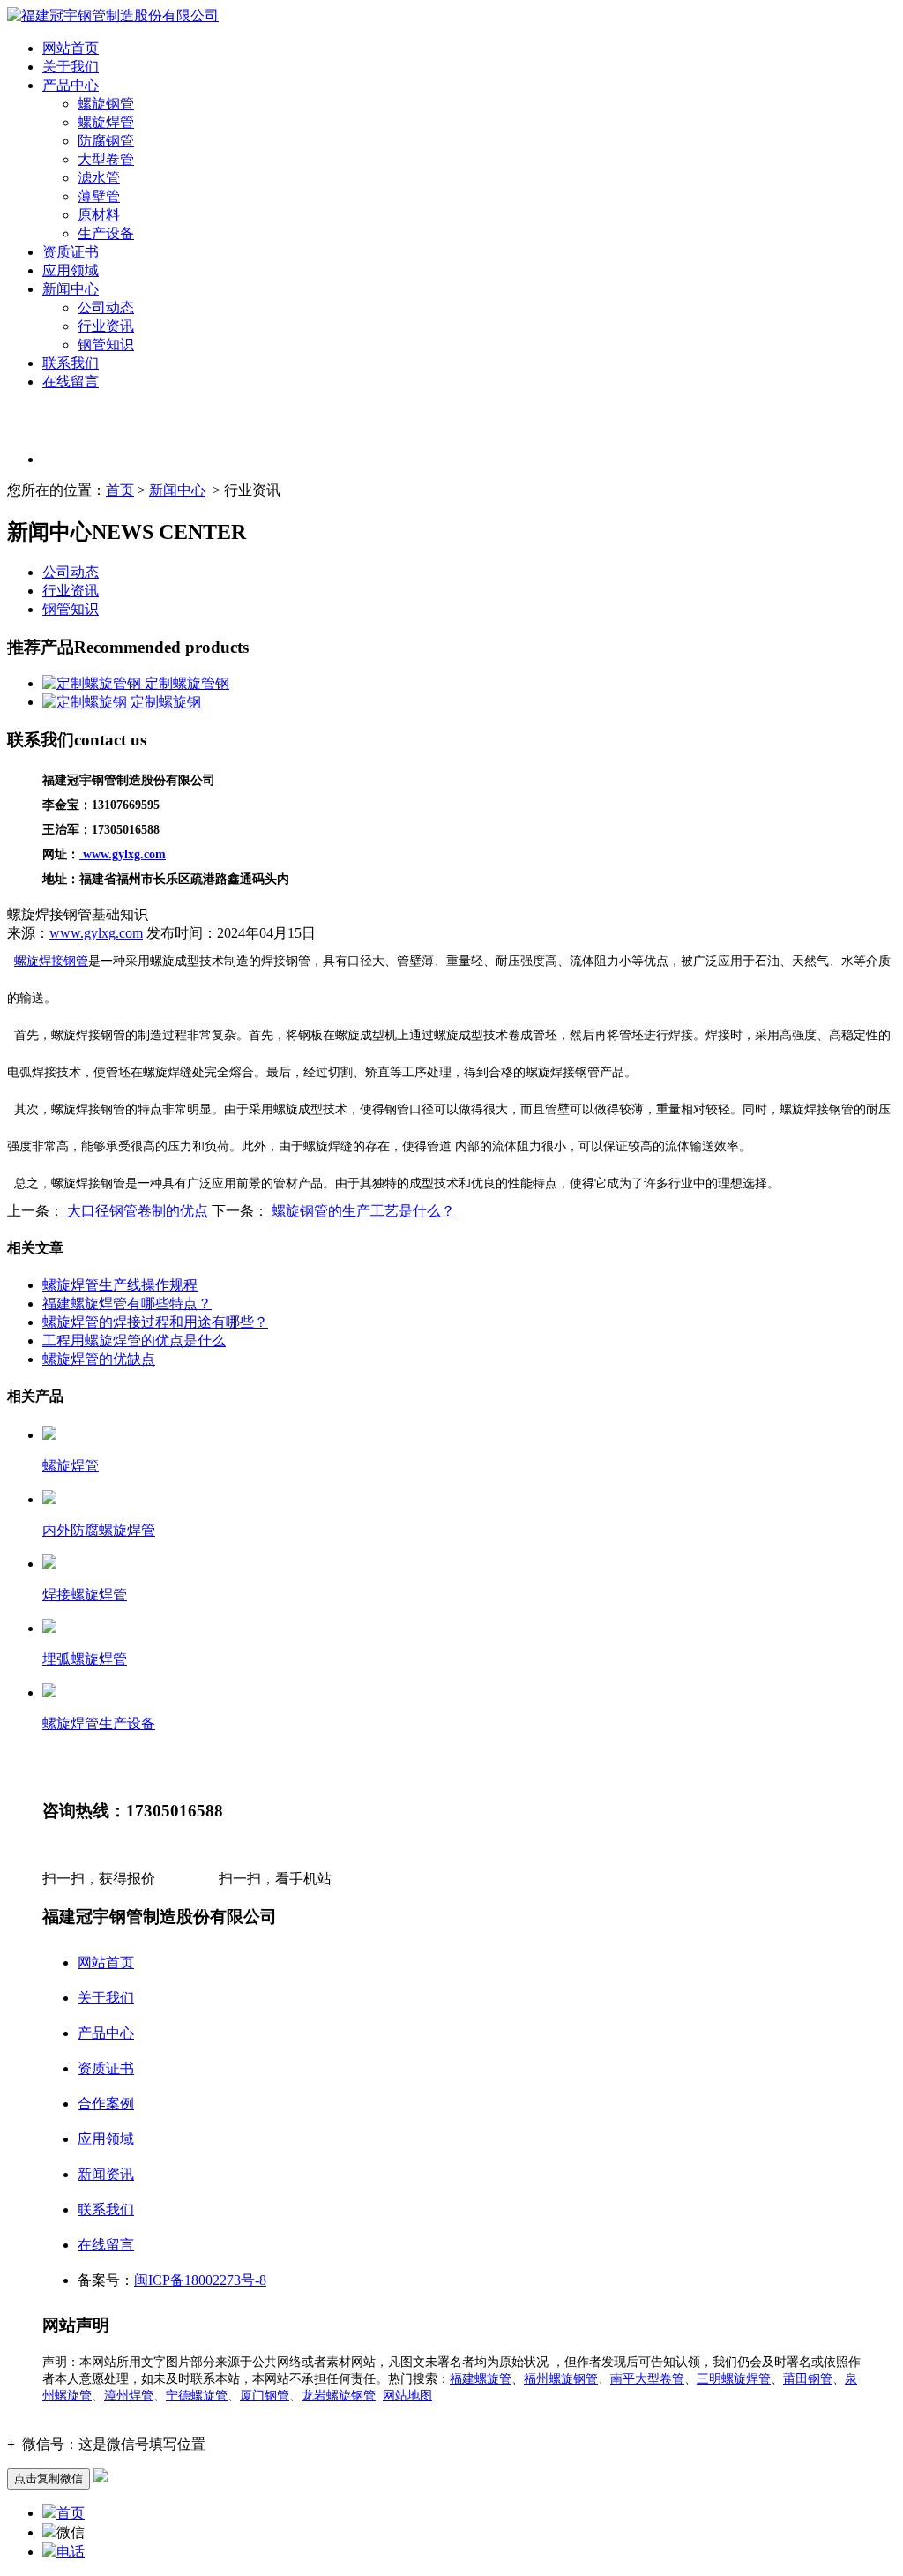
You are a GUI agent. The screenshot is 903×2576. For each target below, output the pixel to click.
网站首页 (71, 48)
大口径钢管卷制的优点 (136, 1211)
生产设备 (106, 233)
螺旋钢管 (106, 104)
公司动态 (106, 307)
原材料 (99, 215)
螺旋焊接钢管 (51, 961)
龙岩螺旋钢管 (339, 2396)
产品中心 (71, 85)
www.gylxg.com (96, 933)
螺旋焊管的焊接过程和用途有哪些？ (155, 1322)
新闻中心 (71, 289)
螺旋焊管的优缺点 (99, 1359)
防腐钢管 (106, 141)
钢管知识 (106, 344)
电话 (71, 2552)
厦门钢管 (265, 2396)
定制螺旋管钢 (185, 683)
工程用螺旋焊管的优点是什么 (134, 1340)
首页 (120, 490)
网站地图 (407, 2396)
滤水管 (99, 178)
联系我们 (71, 363)
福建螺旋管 (481, 2379)
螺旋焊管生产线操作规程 (120, 1285)
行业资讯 (106, 326)
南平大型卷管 (647, 2379)
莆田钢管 (808, 2379)
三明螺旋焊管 (734, 2379)
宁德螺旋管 (197, 2396)
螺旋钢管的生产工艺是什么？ (362, 1211)
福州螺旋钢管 (561, 2379)
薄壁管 (99, 196)
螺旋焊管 (106, 122)
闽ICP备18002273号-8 (200, 2280)
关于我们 (71, 67)
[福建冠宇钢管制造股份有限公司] (113, 15)
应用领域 (71, 270)
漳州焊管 (129, 2396)
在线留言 (71, 382)
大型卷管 (106, 159)
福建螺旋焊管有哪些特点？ (127, 1303)
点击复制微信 (49, 2479)
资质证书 (71, 252)
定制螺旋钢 (164, 702)
